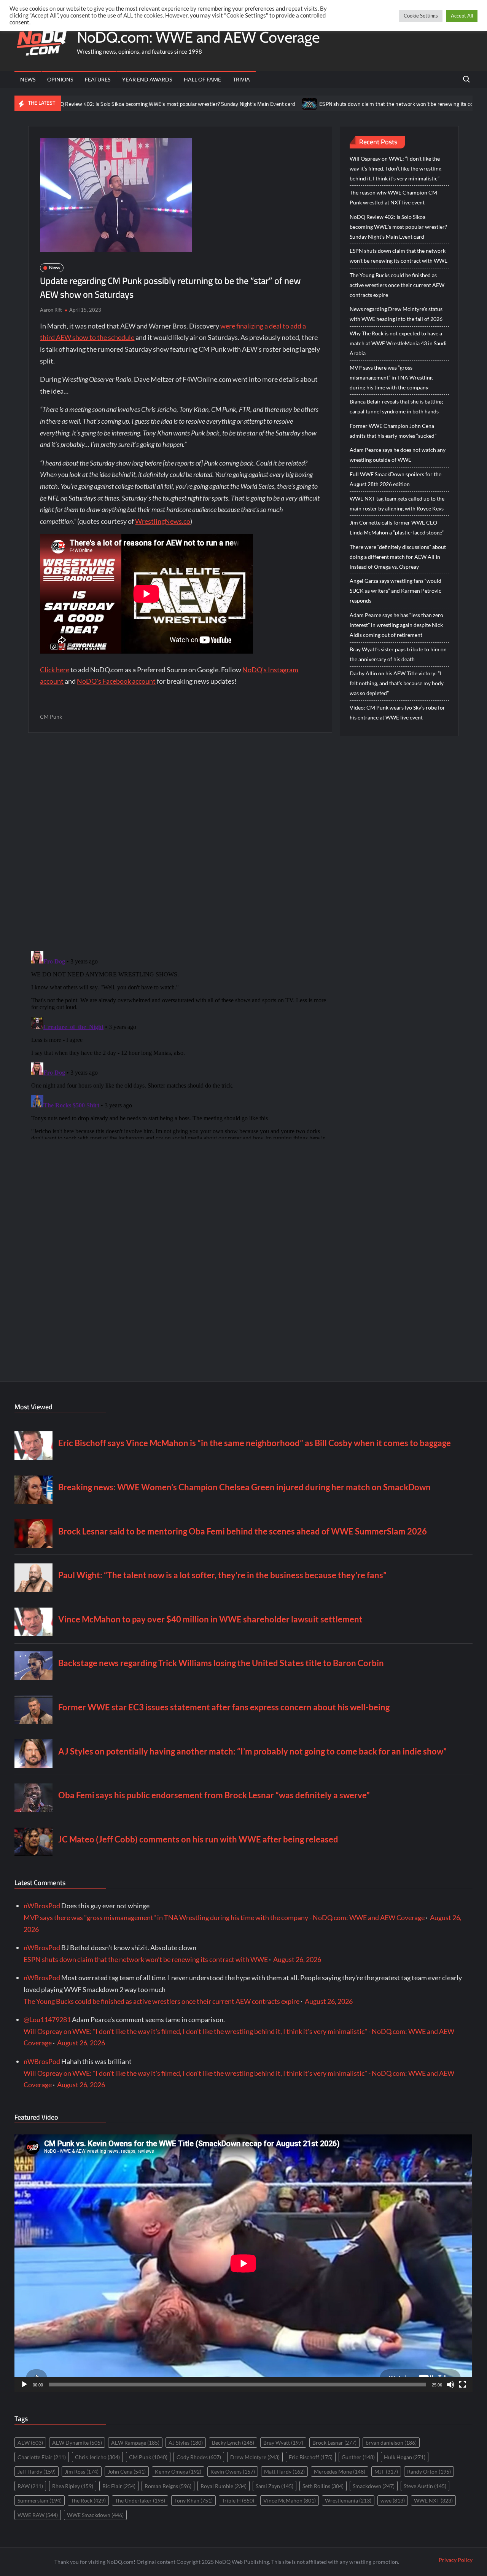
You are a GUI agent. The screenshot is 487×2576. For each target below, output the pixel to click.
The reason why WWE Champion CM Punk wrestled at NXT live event (393, 197)
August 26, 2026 (297, 1959)
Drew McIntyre (255, 2457)
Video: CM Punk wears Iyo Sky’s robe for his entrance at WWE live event (397, 712)
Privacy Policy (456, 2560)
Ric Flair (119, 2486)
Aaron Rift (51, 310)
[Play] (24, 2385)
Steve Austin (425, 2486)
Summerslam (40, 2500)
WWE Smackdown (95, 2515)
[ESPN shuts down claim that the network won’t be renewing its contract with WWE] (235, 103)
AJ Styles (186, 2443)
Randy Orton (429, 2472)
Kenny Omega (178, 2472)
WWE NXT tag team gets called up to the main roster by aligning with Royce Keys (397, 503)
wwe (393, 2500)
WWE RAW (38, 2515)
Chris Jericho (97, 2457)
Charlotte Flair (42, 2457)
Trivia (241, 79)
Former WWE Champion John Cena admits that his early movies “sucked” (393, 431)
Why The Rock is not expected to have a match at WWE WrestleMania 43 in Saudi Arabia (398, 343)
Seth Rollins (323, 2486)
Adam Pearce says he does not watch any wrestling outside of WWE (398, 455)
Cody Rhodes (199, 2457)
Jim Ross (82, 2472)
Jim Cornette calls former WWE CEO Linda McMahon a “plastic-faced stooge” (397, 527)
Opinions (60, 79)
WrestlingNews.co (163, 521)
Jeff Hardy (37, 2472)
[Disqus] (180, 1043)
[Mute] (450, 2385)
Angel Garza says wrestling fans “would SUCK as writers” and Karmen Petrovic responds (395, 591)
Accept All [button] (462, 16)
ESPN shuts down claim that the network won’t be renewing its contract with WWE (341, 104)
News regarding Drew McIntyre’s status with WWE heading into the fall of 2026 (396, 314)
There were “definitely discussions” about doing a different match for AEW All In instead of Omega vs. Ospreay (398, 557)
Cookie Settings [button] (421, 16)
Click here (55, 670)
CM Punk (51, 717)
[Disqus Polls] (180, 841)
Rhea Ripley (73, 2486)
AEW (30, 2443)
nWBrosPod (42, 1906)
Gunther (358, 2457)
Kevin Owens (233, 2472)
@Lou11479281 (47, 2019)
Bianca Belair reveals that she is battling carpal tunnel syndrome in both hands (396, 406)
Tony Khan (193, 2500)
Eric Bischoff (311, 2457)
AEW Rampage (135, 2443)
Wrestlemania (348, 2500)
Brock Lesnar (334, 2443)
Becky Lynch (233, 2443)
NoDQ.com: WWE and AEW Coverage (198, 37)
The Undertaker (140, 2500)
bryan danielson (391, 2443)
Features (98, 79)
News (28, 79)
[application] (243, 2263)
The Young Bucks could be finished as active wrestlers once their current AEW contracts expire (397, 285)
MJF (386, 2472)
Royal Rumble (224, 2486)
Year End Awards (147, 79)
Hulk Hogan (405, 2457)
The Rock (88, 2500)
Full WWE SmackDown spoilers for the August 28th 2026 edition (395, 479)
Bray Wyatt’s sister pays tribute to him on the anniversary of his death (398, 654)
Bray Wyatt (283, 2443)
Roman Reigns (168, 2486)
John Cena (127, 2472)
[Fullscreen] (463, 2385)
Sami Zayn (275, 2486)
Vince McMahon (290, 2500)
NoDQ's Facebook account (116, 681)
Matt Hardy (284, 2472)
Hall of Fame (202, 79)
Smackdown (374, 2486)
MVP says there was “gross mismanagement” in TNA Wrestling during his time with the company (391, 377)
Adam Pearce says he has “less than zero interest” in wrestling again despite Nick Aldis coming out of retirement (396, 625)
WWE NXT (433, 2500)
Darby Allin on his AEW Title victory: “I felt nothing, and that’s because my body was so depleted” (397, 683)
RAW (30, 2486)
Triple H (238, 2500)
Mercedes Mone (340, 2472)
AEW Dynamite (77, 2443)
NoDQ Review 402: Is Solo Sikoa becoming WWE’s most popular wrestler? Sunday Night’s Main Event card (398, 227)
